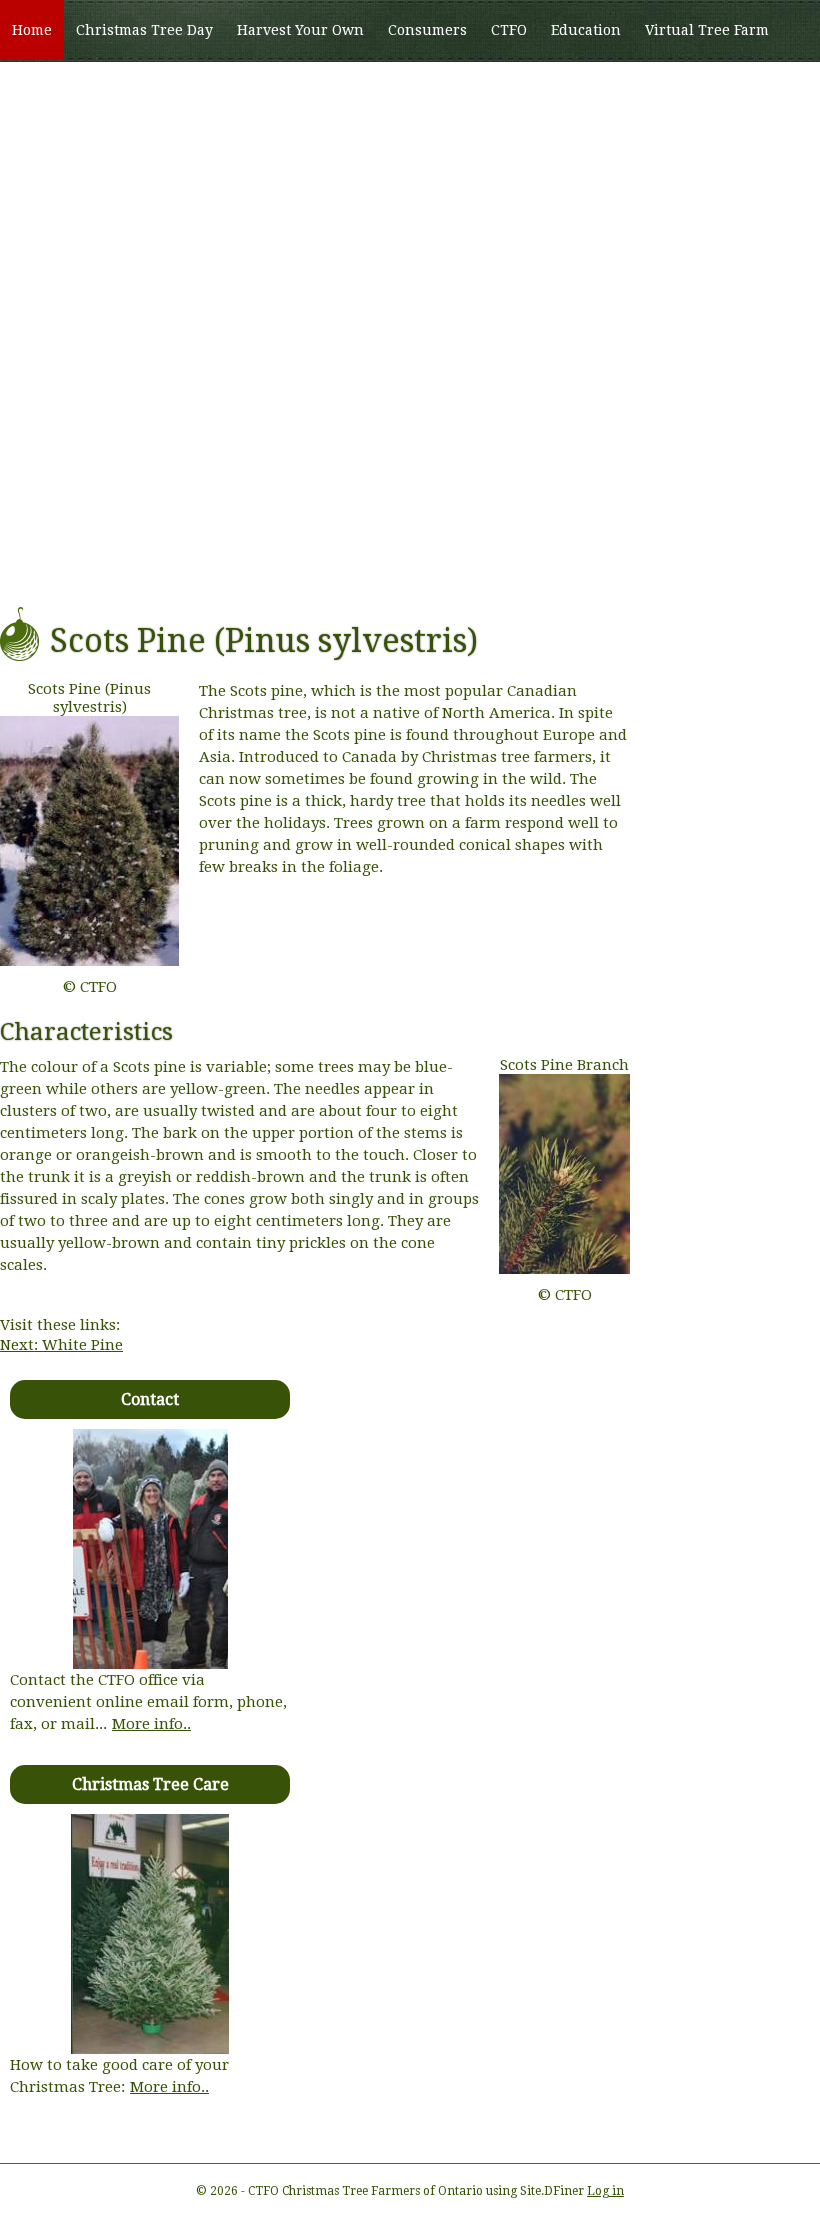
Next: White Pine (61, 1345)
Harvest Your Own (300, 30)
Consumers (427, 30)
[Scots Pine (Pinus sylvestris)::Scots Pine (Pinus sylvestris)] (94, 961)
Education (586, 30)
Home (32, 30)
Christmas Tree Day (144, 30)
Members (142, 91)
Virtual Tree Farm (707, 30)
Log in (605, 2191)
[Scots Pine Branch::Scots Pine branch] (564, 1269)
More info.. (151, 1724)
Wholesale (49, 91)
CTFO (509, 30)
